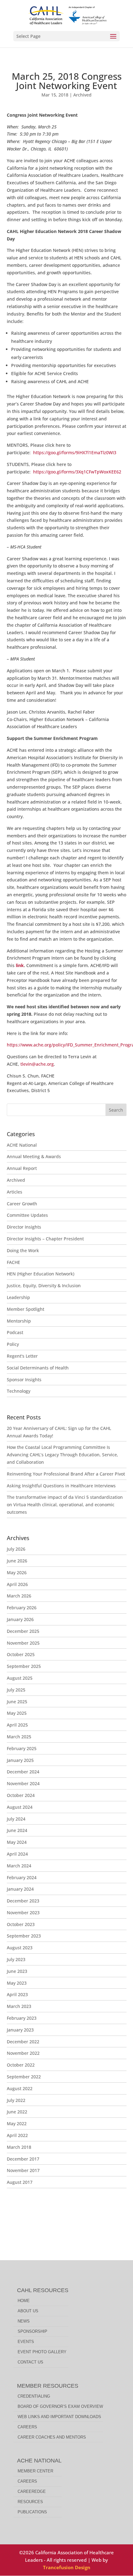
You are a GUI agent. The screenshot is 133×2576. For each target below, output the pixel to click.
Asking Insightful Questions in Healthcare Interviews (61, 1486)
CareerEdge (32, 2491)
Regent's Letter (22, 1356)
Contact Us (30, 2362)
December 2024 (23, 1772)
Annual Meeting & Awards (34, 1156)
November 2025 (23, 1643)
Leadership (18, 1297)
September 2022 (24, 2077)
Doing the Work (23, 1250)
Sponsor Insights (24, 1380)
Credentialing (34, 2396)
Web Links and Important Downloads (59, 2417)
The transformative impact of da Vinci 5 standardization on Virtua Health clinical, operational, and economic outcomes (65, 1505)
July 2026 (16, 1549)
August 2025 (20, 1678)
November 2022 (23, 2053)
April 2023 (17, 1994)
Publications (32, 2512)
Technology (19, 1391)
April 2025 (17, 1725)
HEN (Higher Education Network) (41, 1274)
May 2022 (17, 2124)
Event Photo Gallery (42, 2352)
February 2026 (22, 1608)
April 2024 (17, 1854)
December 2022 (23, 2042)
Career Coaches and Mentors (52, 2437)
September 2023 (24, 1936)
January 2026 (20, 1619)
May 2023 (17, 1983)
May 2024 (17, 1842)
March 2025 (19, 1737)
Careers (27, 2427)
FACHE (13, 1262)
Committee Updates (27, 1215)
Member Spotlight (26, 1309)
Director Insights (24, 1227)
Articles (15, 1192)
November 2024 (23, 1783)
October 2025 (21, 1654)
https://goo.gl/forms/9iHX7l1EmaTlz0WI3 (75, 452)
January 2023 (20, 2030)
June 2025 (17, 1702)
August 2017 (20, 2182)
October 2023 (21, 1924)
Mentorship (19, 1321)
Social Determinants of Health (38, 1368)
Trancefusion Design (67, 2567)
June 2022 (17, 2112)
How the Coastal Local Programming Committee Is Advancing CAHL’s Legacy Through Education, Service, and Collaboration (62, 1455)
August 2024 (20, 1807)
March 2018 (19, 2147)
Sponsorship (32, 2331)
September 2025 (24, 1666)
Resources (30, 2502)
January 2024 (20, 1889)
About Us (28, 2311)
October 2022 (21, 2065)
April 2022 (17, 2135)
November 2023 (23, 1913)
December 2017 (23, 2159)
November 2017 (23, 2170)
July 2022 (16, 2100)
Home (24, 2301)
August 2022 (20, 2088)
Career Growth (22, 1204)
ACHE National (22, 1145)
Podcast (15, 1332)
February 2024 (22, 1877)
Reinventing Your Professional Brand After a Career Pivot (66, 1474)
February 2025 (22, 1748)
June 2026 (17, 1561)
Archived (82, 95)
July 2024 (16, 1819)
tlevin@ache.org (37, 1064)
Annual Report (22, 1168)
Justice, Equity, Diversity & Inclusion (44, 1286)
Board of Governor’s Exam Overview (60, 2406)
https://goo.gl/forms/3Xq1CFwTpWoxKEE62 (77, 472)
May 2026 (17, 1572)
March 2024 (19, 1866)
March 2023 (19, 2006)
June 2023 (17, 1971)
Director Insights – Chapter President (45, 1239)
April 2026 (17, 1584)
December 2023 (23, 1901)
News (24, 2321)
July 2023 (16, 1959)
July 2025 (16, 1690)
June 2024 (17, 1830)
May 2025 (17, 1713)
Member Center (35, 2471)
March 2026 (19, 1596)
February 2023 (22, 2018)
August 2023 (20, 1948)
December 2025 (23, 1631)
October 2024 (21, 1795)
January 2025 (20, 1760)
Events (26, 2342)
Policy (13, 1344)
